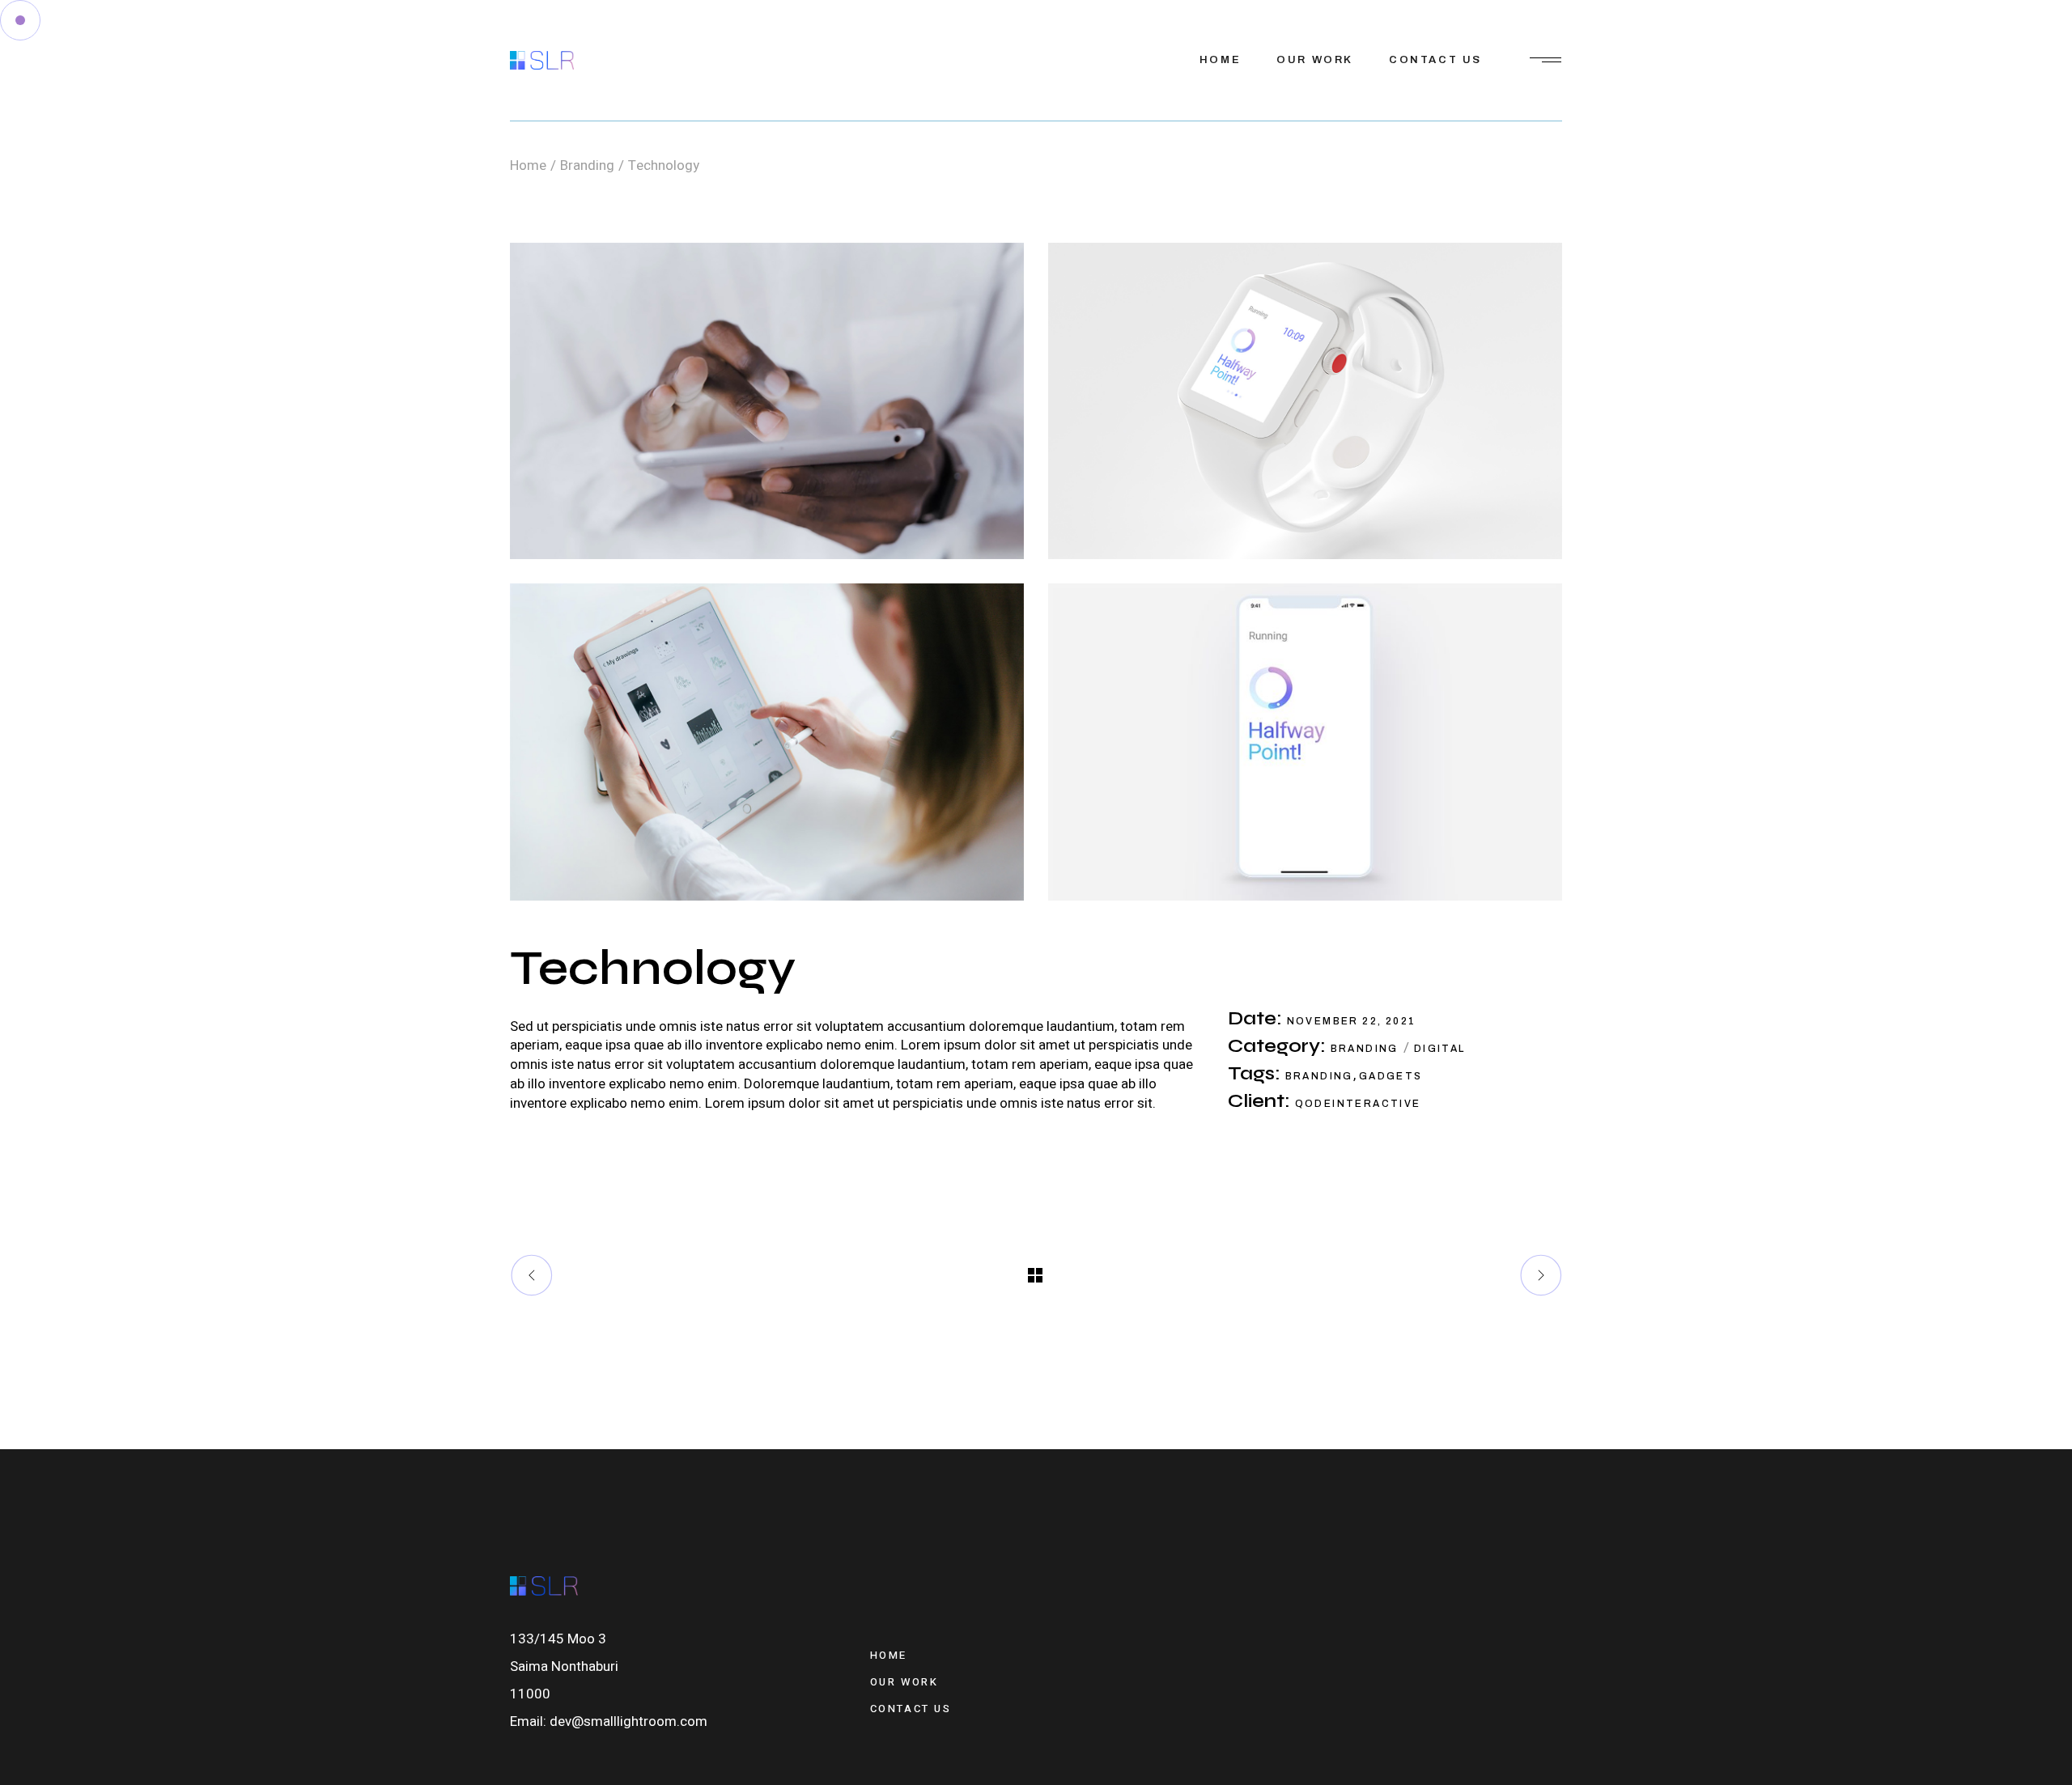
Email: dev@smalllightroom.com (609, 1721)
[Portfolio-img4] (1305, 742)
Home (889, 1655)
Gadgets (1391, 1076)
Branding (1365, 1049)
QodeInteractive (1358, 1104)
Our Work (904, 1682)
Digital (1440, 1049)
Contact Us (911, 1709)
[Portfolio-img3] (1305, 401)
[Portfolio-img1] (767, 401)
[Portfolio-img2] (767, 742)
